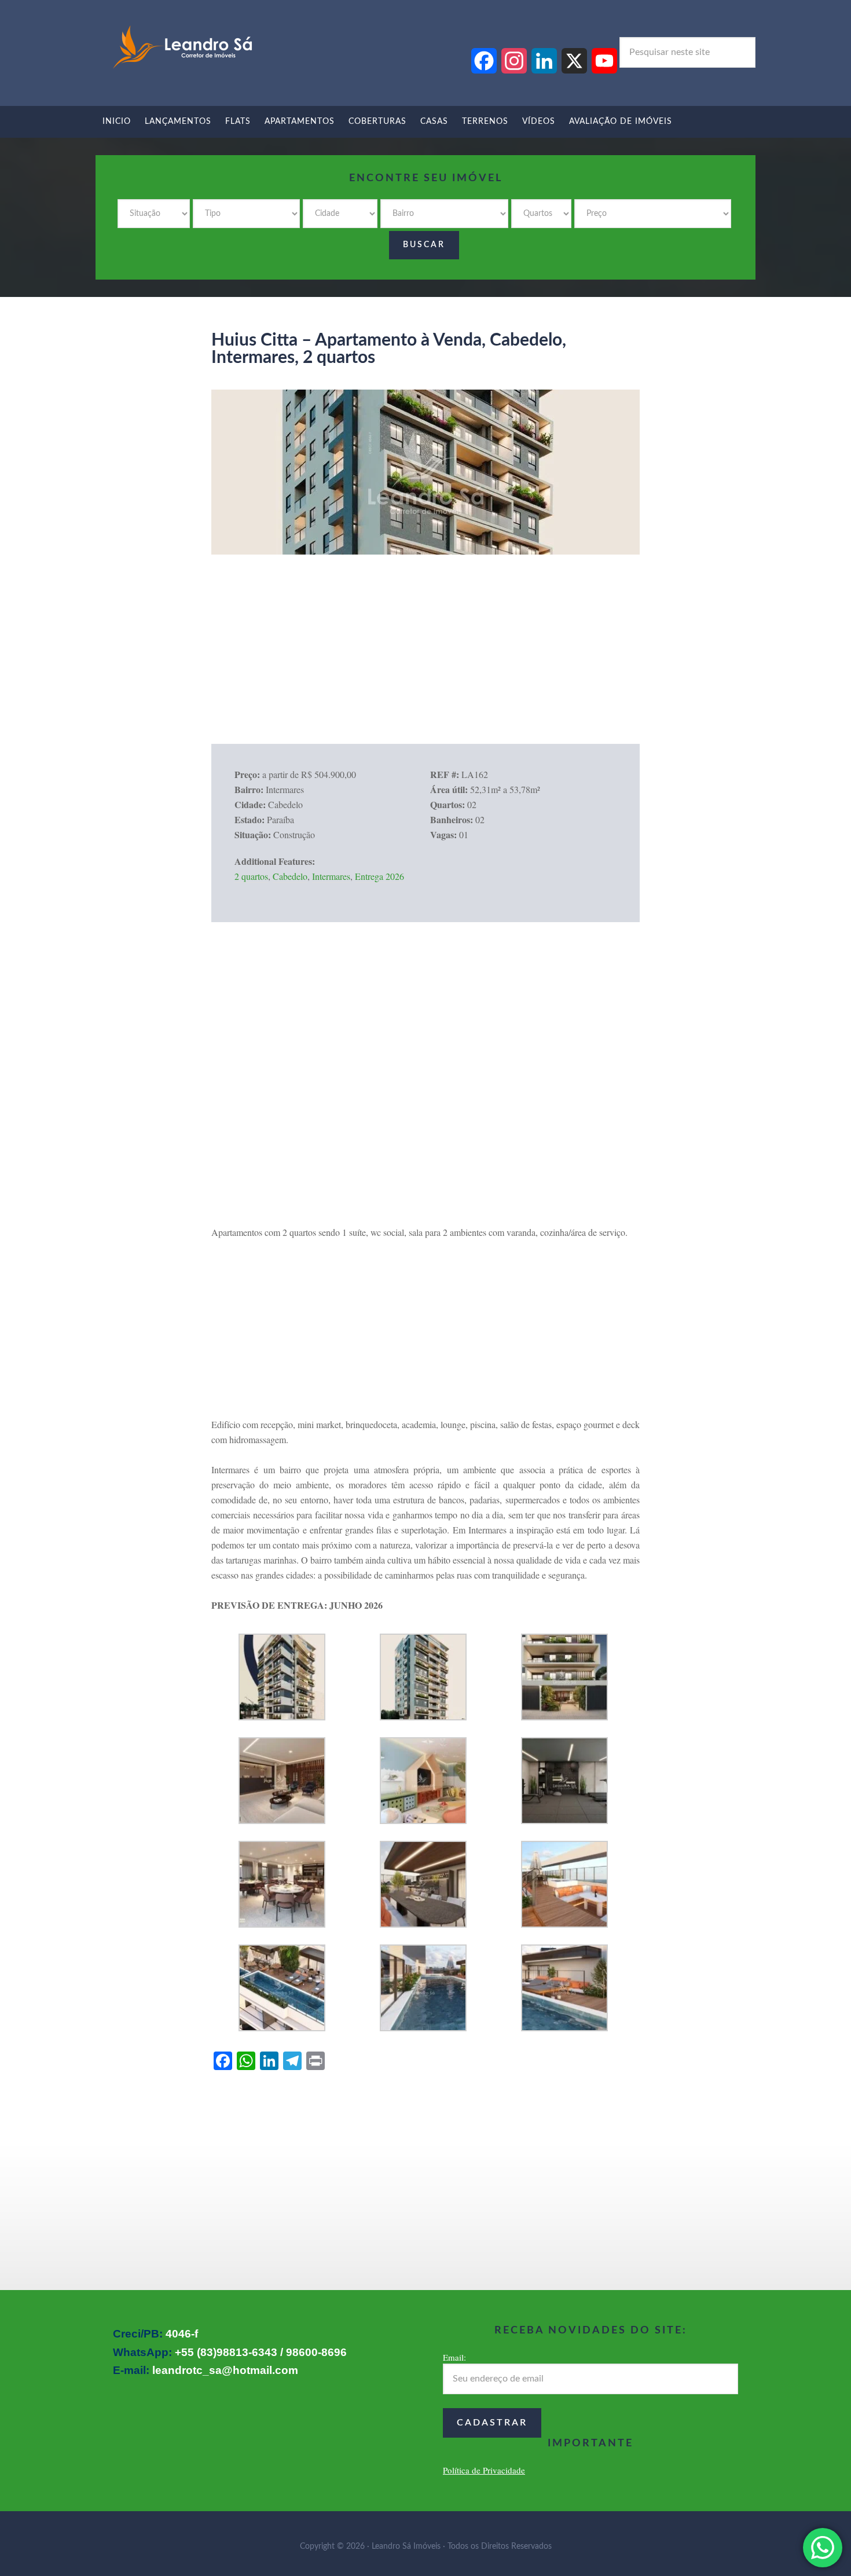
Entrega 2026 (379, 876)
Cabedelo (290, 876)
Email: (454, 2357)
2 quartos (251, 876)
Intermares (331, 876)
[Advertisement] (425, 663)
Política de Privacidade (484, 2470)
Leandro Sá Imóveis (182, 47)
